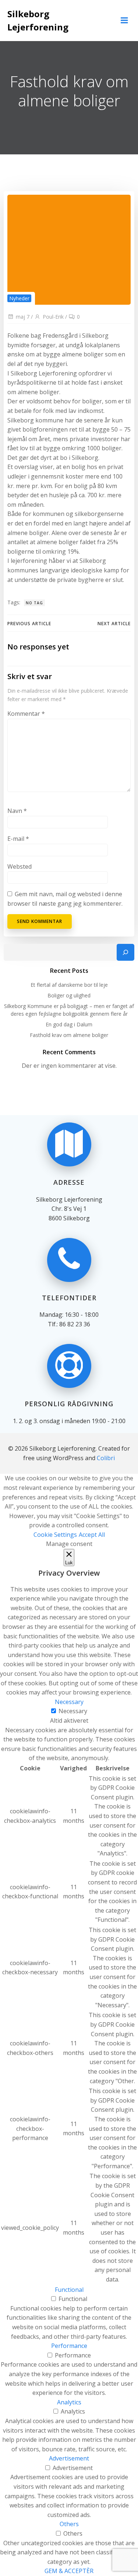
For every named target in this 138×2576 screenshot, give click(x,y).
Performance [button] (69, 2346)
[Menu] (124, 21)
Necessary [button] (69, 1702)
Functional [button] (69, 2290)
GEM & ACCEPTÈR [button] (69, 2571)
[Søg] (125, 952)
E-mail (18, 839)
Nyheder (19, 298)
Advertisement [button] (69, 2458)
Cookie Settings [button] (55, 1535)
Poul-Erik (53, 317)
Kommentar (26, 714)
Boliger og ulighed (69, 995)
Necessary (73, 1711)
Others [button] (69, 2524)
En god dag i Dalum (69, 1024)
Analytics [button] (69, 2402)
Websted (20, 866)
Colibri (106, 1458)
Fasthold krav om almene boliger (69, 1035)
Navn (17, 811)
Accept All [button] (92, 1535)
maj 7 (23, 317)
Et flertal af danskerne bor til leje (69, 985)
